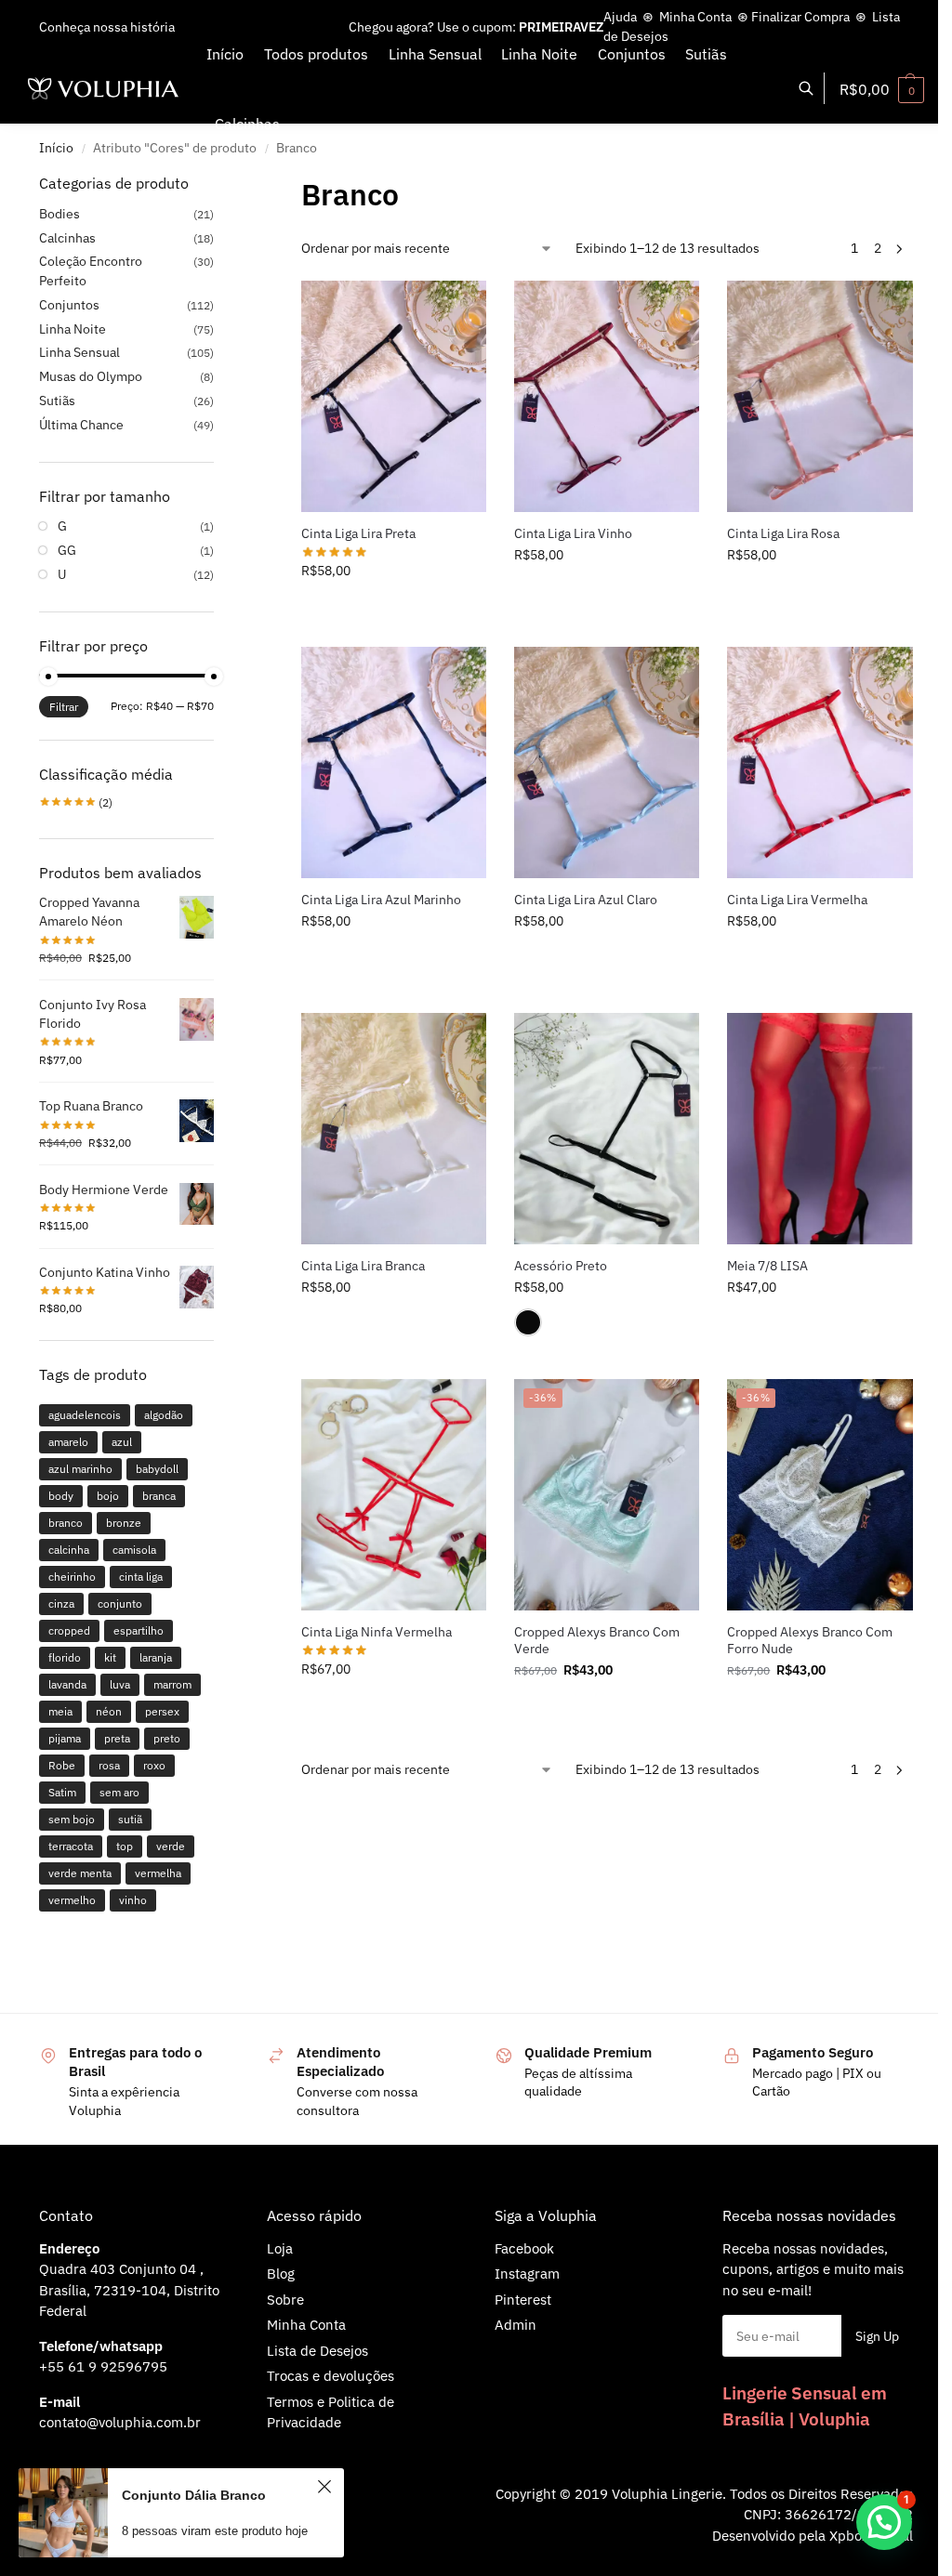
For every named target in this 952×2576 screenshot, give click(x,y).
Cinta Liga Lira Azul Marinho (381, 900)
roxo (154, 1765)
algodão (164, 1415)
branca (159, 1496)
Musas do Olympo (91, 376)
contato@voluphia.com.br (120, 2422)
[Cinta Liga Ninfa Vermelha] (394, 1495)
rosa (109, 1765)
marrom (172, 1684)
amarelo (68, 1442)
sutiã (130, 1819)
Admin (516, 2325)
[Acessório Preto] (607, 1129)
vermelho (72, 1900)
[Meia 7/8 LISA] (820, 1129)
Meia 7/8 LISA (767, 1266)
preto (167, 1738)
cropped (69, 1630)
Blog (281, 2274)
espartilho (139, 1630)
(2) (76, 802)
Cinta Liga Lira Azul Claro (586, 900)
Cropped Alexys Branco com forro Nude (810, 1640)
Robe (62, 1765)
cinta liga (141, 1577)
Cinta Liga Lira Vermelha (797, 900)
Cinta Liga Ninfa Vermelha (377, 1632)
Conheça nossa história (107, 27)
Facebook (524, 2248)
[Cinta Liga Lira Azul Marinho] (394, 762)
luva (120, 1684)
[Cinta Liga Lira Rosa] (820, 396)
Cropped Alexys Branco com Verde (597, 1640)
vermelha (158, 1873)
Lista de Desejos (317, 2351)
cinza (61, 1603)
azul (122, 1442)
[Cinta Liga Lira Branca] (394, 1129)
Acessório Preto (561, 1266)
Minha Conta (695, 17)
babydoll (157, 1469)
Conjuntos (69, 305)
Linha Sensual (79, 352)
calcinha (69, 1550)
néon (109, 1711)
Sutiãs (57, 401)
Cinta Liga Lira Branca (363, 1266)
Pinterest (523, 2300)
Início (56, 148)
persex (162, 1711)
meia (60, 1711)
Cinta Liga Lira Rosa (783, 533)
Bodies (59, 214)
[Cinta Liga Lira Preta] (394, 396)
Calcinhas (67, 238)
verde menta (80, 1873)
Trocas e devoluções (331, 2376)
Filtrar (64, 707)
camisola (134, 1550)
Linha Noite (73, 329)
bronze (124, 1523)
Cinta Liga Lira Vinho (573, 533)
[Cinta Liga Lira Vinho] (607, 396)
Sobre (285, 2300)
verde (171, 1846)
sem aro (119, 1792)
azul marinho (80, 1469)
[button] (882, 89)
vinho (133, 1900)
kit (110, 1657)
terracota (71, 1846)
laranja (156, 1657)
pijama (65, 1738)
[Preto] (528, 1322)
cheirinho (72, 1577)
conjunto (120, 1603)
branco (66, 1523)
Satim (62, 1792)
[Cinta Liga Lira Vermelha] (820, 762)
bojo (108, 1496)
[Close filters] (219, 184)
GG (67, 550)
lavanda (67, 1684)
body (61, 1496)
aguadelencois (85, 1415)
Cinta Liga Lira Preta (358, 533)
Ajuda (620, 17)
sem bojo (72, 1819)
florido (65, 1657)
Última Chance (81, 425)
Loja (280, 2248)
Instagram (527, 2274)
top (125, 1846)
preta (117, 1738)
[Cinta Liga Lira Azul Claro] (607, 762)
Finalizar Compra (800, 17)
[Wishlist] (458, 309)
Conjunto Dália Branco (194, 2495)
